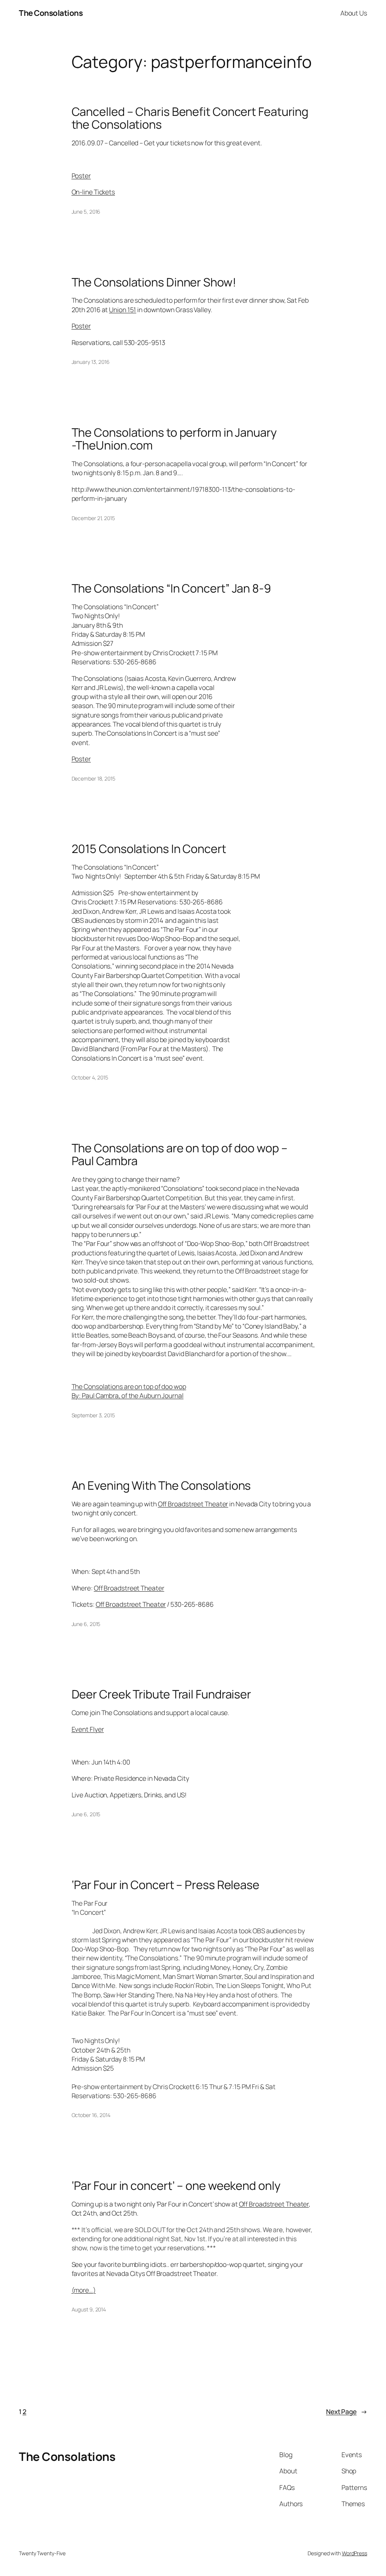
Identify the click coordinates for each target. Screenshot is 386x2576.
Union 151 (123, 309)
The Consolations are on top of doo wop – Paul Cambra (180, 1154)
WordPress (355, 2553)
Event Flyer (88, 1729)
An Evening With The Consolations (161, 1485)
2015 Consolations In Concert (149, 849)
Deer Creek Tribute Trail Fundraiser (162, 1694)
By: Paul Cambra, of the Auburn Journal (128, 1395)
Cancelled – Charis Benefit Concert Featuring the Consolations (190, 118)
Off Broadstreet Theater (193, 1504)
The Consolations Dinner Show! (154, 282)
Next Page (347, 2411)
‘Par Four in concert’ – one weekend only (176, 2186)
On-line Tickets (93, 192)
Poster (81, 176)
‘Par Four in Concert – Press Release (165, 1885)
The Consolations (51, 13)
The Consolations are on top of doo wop (129, 1386)
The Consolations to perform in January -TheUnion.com (174, 439)
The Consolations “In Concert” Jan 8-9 (171, 588)
